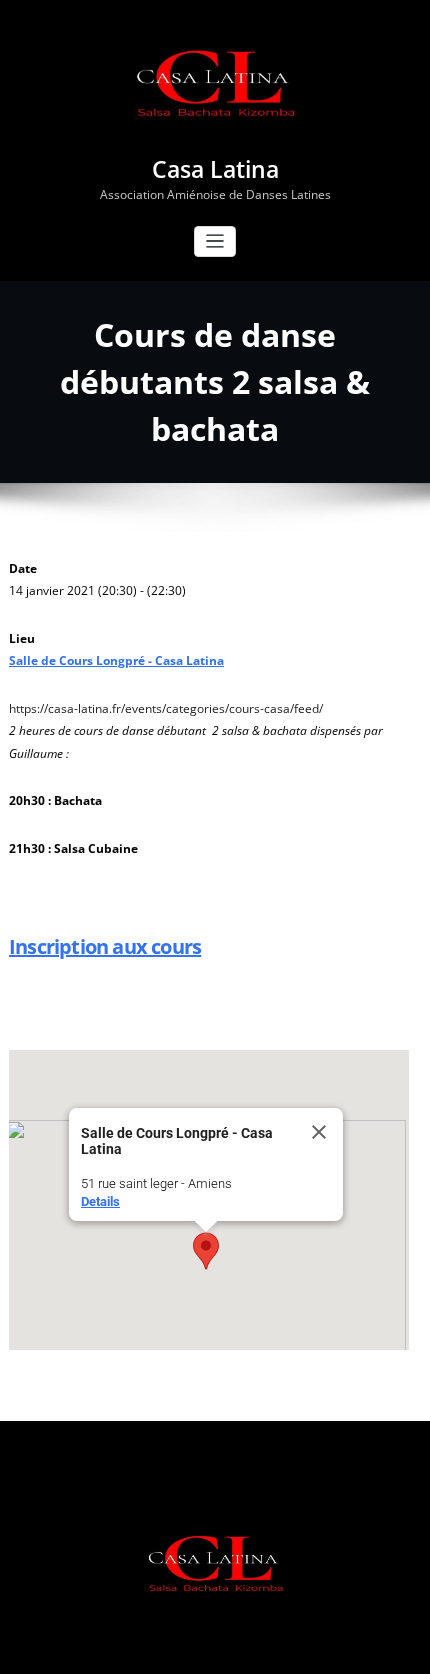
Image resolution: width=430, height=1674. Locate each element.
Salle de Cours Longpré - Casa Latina (116, 660)
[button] (206, 1251)
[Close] (319, 1132)
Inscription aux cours (105, 946)
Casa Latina (215, 169)
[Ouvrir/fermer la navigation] (215, 241)
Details (100, 1201)
